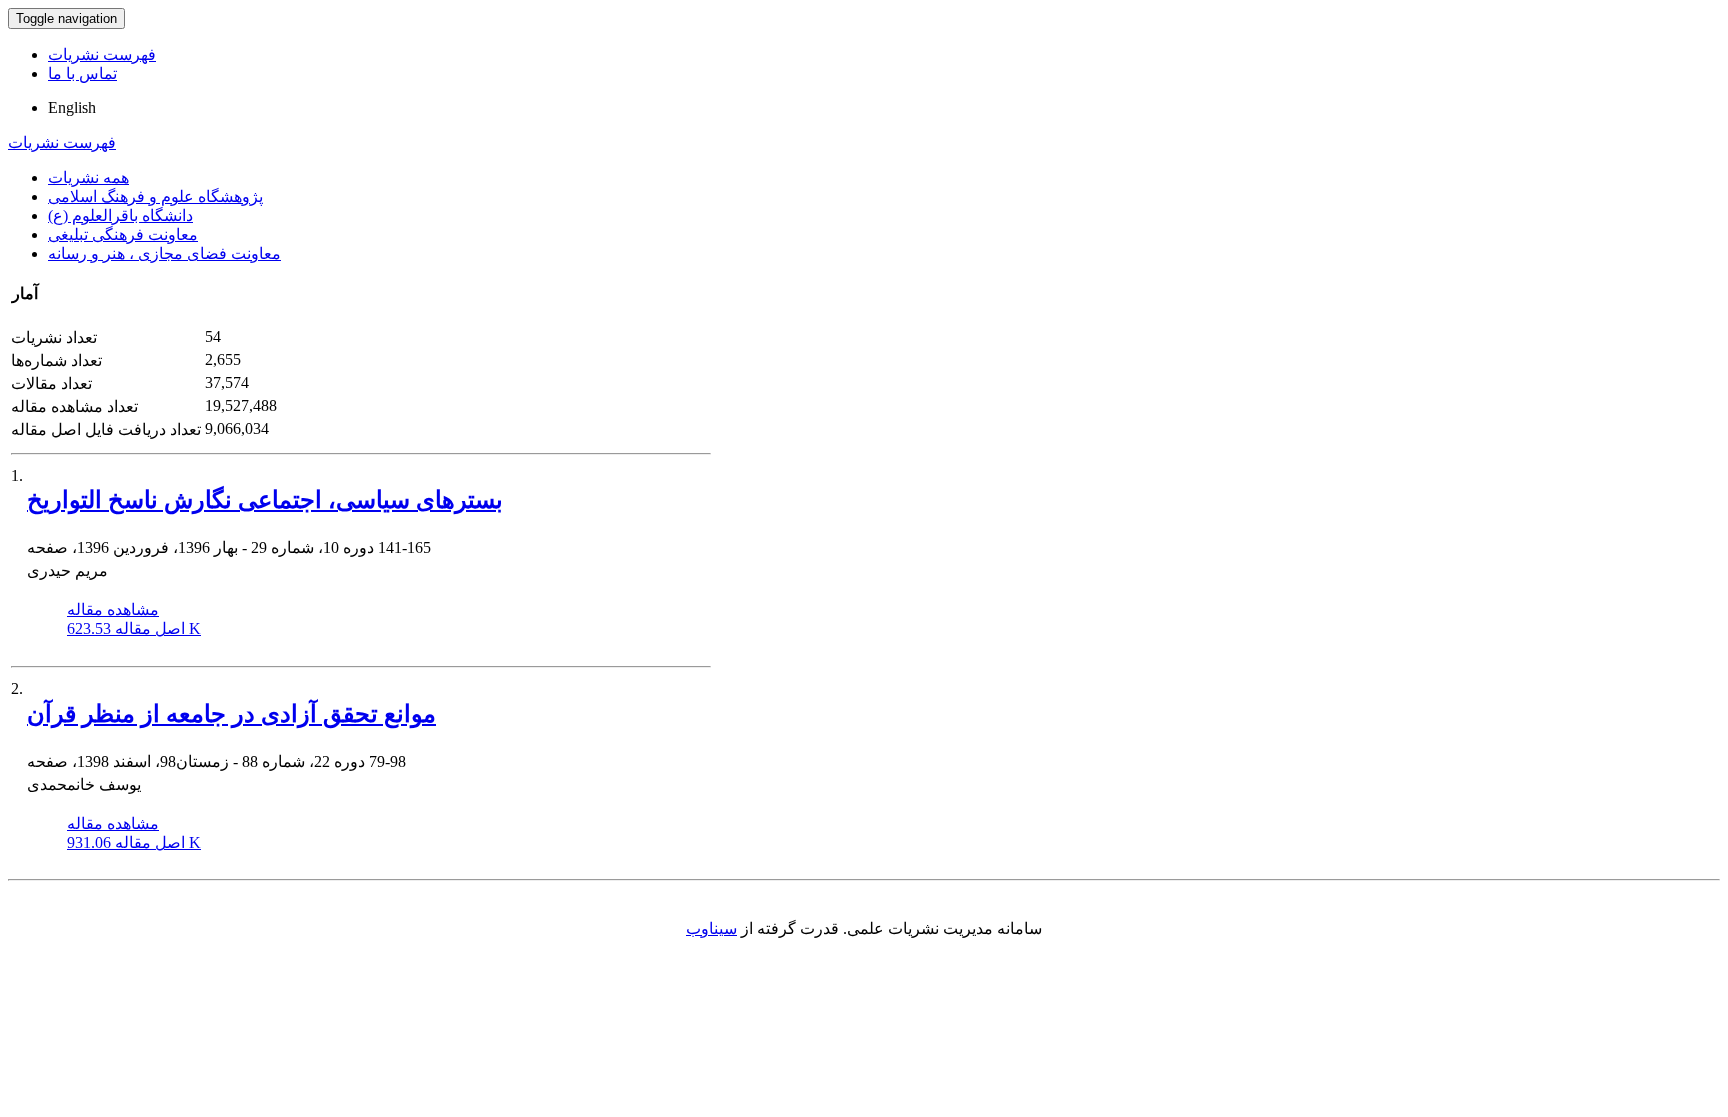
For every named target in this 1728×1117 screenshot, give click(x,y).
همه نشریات (88, 177)
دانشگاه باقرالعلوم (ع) (120, 215)
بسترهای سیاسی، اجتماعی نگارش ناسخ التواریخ (265, 500)
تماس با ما (82, 73)
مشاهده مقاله (113, 609)
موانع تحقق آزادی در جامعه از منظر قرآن (231, 714)
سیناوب (711, 928)
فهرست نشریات (102, 54)
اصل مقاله (134, 628)
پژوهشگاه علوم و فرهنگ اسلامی (155, 196)
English (72, 107)
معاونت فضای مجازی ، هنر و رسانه (164, 253)
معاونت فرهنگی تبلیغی (123, 234)
